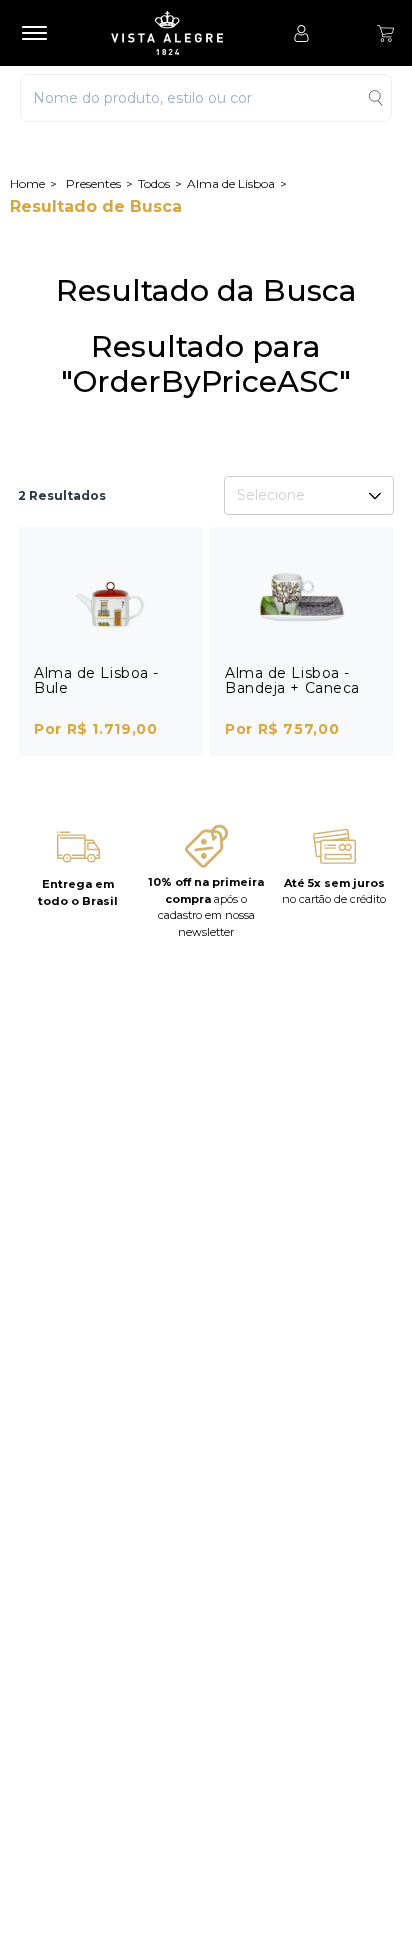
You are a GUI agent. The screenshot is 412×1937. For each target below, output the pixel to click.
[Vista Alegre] (177, 33)
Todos (154, 183)
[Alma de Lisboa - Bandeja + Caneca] (301, 596)
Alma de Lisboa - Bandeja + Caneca (292, 680)
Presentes (93, 183)
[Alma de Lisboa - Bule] (110, 596)
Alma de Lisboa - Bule (96, 680)
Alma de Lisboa (231, 183)
